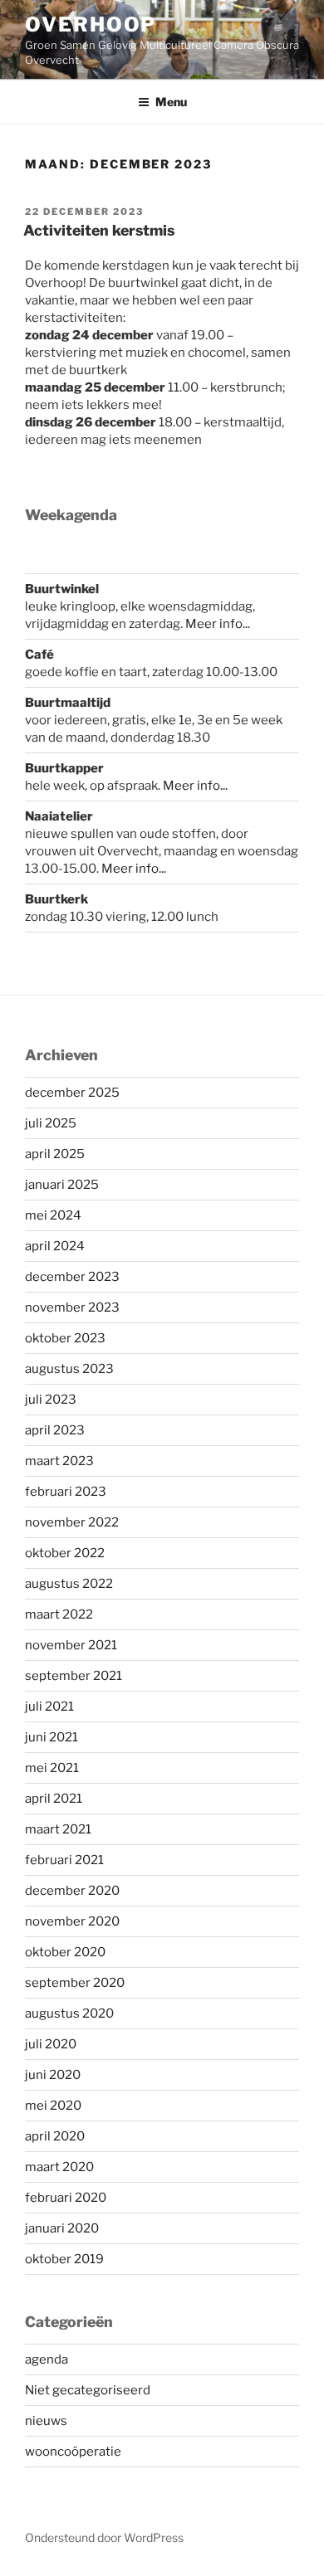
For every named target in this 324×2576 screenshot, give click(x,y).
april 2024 (55, 1246)
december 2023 (72, 1277)
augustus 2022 (69, 1584)
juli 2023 (51, 1400)
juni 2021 (52, 1737)
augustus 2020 (69, 2014)
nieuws (46, 2421)
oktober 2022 (65, 1553)
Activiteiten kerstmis (99, 230)
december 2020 (72, 1891)
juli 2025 (51, 1123)
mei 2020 (53, 2106)
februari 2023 (66, 1492)
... (224, 786)
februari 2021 (64, 1860)
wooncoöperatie (73, 2452)
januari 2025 (62, 1185)
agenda (47, 2359)
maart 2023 (59, 1461)
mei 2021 (52, 1768)
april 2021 (54, 1799)
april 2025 (55, 1154)
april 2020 (55, 2136)
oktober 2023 (65, 1338)
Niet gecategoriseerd (88, 2390)
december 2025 (72, 1093)
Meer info (191, 786)
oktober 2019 (64, 2259)
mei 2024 (53, 1215)
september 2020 (75, 1983)
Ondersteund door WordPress (104, 2537)
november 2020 (72, 1921)
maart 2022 (59, 1614)
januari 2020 (62, 2228)
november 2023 (72, 1307)
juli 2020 (51, 2044)
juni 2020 (53, 2075)
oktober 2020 (65, 1952)
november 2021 (71, 1645)
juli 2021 (49, 1707)
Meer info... (218, 624)
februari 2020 (66, 2198)
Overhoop (91, 24)
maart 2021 (58, 1829)
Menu (171, 102)
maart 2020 (59, 2167)
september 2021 (74, 1676)
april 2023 (55, 1430)
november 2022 (72, 1522)
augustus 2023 (69, 1369)
